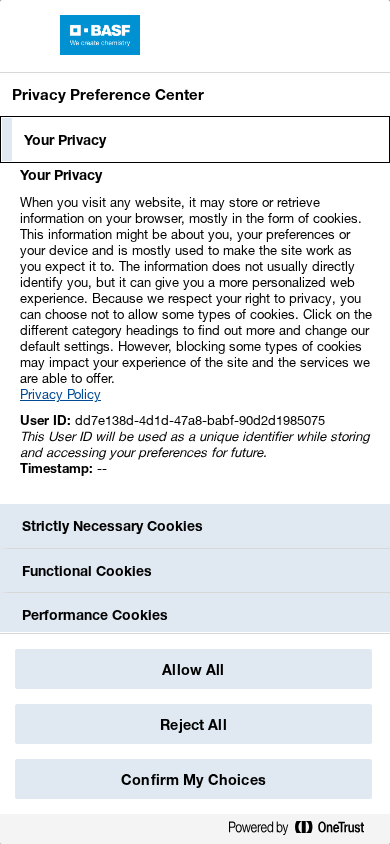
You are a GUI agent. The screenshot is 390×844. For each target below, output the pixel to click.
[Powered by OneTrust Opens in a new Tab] (304, 831)
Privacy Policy (60, 394)
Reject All (193, 724)
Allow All (193, 669)
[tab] (195, 140)
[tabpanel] (197, 332)
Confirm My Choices (193, 779)
